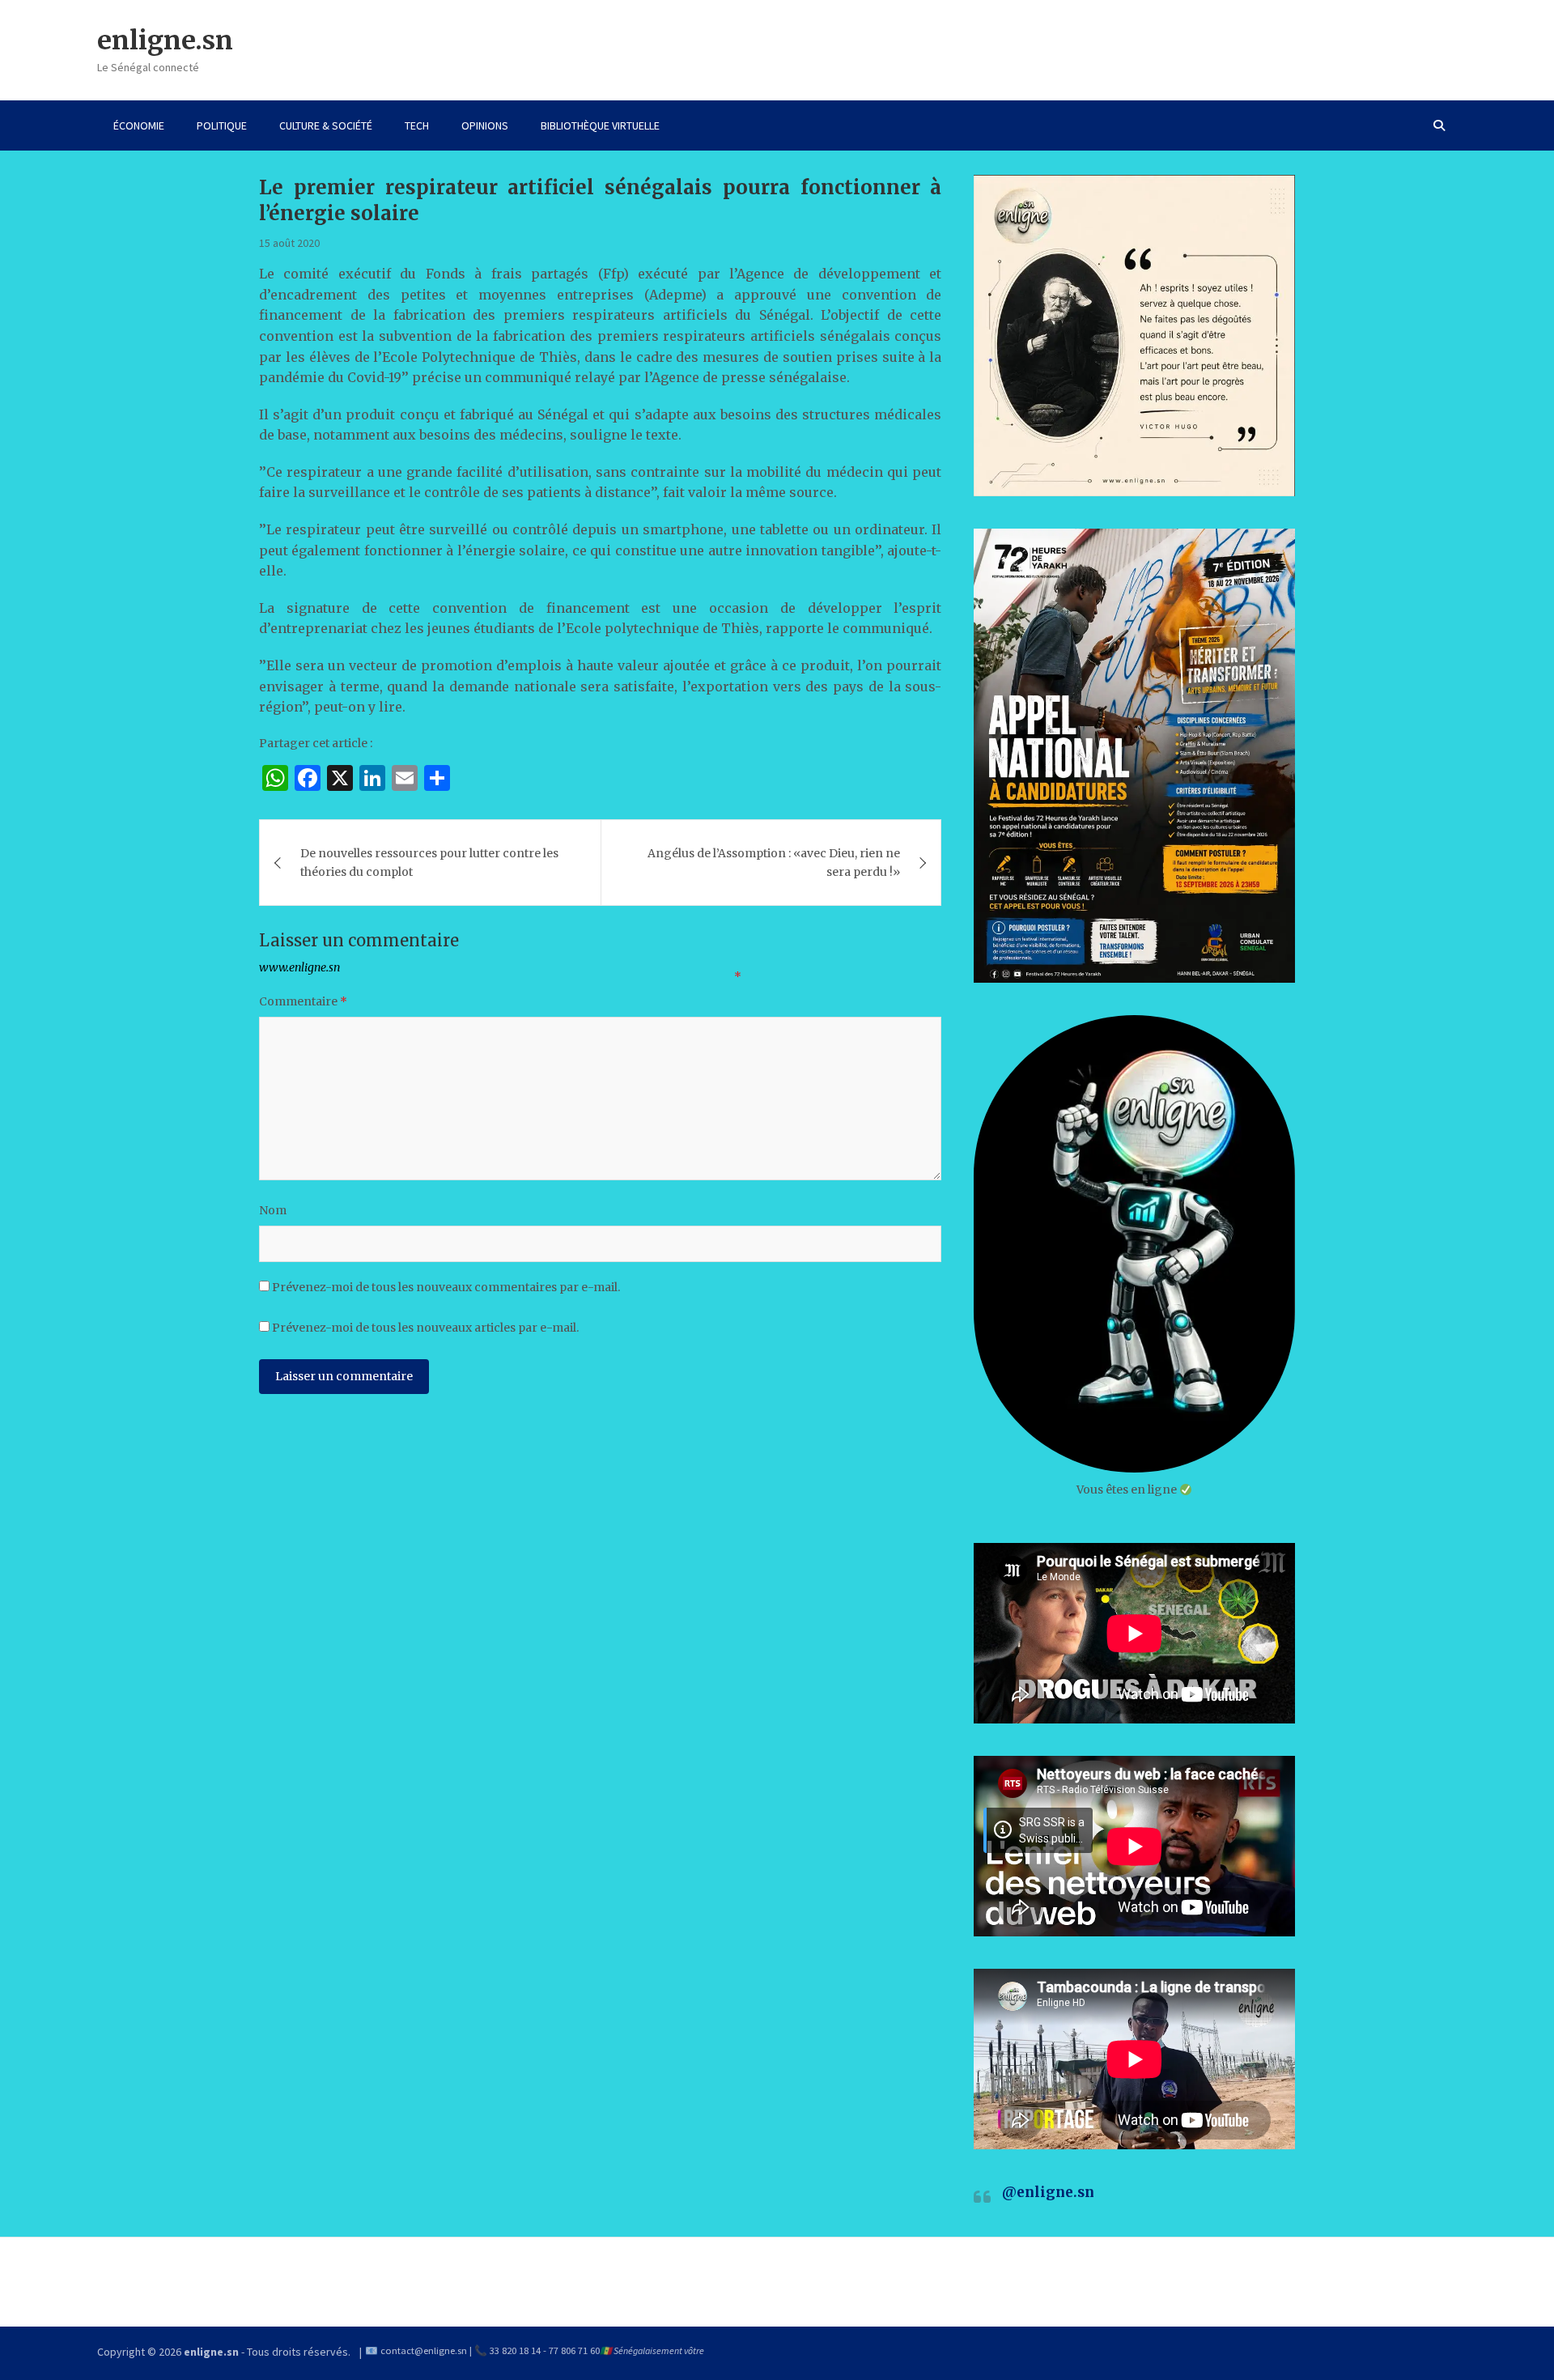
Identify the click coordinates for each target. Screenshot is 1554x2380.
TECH (417, 125)
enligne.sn (165, 40)
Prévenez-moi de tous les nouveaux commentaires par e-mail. (446, 1287)
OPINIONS (485, 125)
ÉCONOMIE (139, 125)
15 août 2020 (289, 243)
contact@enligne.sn (424, 2350)
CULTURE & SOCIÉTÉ (326, 125)
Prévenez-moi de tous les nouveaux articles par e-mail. (425, 1328)
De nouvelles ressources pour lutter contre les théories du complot (429, 862)
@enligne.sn (1048, 2192)
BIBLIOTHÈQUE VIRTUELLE (600, 125)
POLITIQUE (222, 125)
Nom (273, 1210)
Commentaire (303, 1001)
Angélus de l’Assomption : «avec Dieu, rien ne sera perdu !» (774, 862)
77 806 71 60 (574, 2350)
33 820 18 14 (515, 2350)
